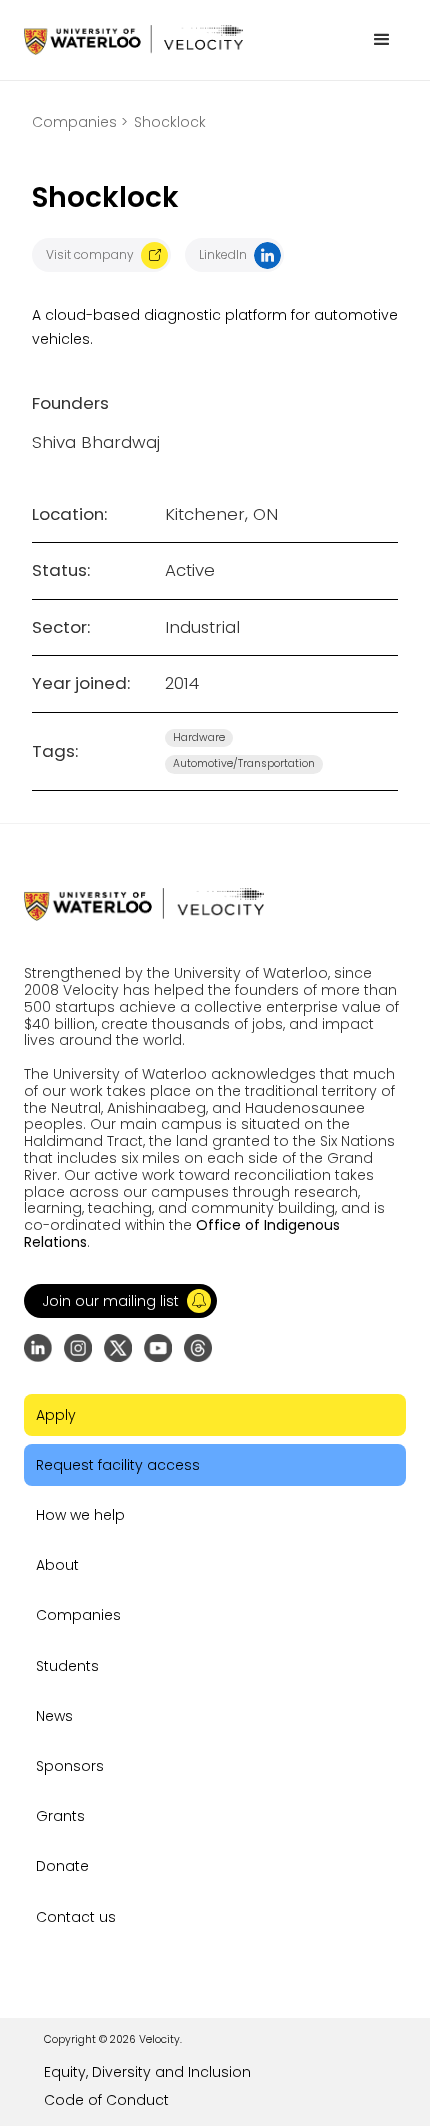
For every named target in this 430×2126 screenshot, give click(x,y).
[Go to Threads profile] (198, 1348)
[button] (382, 40)
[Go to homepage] (133, 40)
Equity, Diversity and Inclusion (147, 2072)
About (57, 1565)
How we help (80, 1515)
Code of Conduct (106, 2100)
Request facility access (118, 1465)
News (54, 1716)
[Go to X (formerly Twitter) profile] (118, 1348)
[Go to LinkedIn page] (38, 1348)
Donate (62, 1866)
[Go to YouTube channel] (158, 1348)
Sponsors (70, 1766)
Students (67, 1666)
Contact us (76, 1917)
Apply (56, 1415)
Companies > (80, 122)
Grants (60, 1816)
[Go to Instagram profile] (78, 1348)
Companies (78, 1615)
